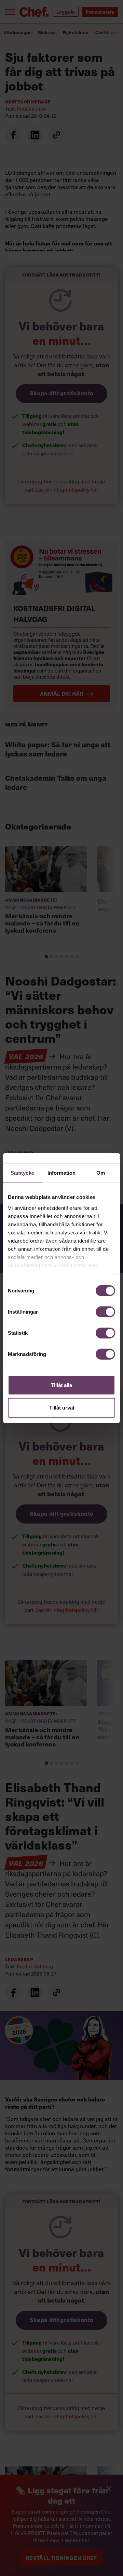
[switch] (105, 1312)
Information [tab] (61, 1173)
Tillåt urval (62, 1407)
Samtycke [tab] (22, 1173)
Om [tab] (101, 1173)
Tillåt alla (61, 1385)
